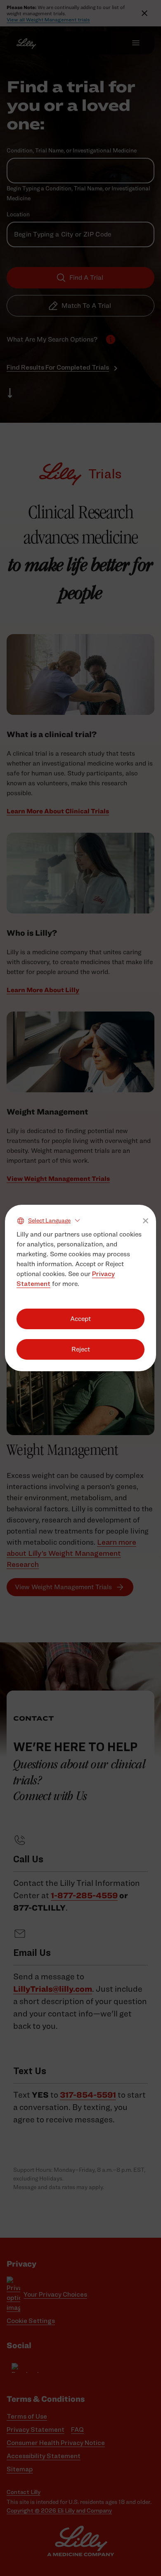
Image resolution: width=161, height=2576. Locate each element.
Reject (81, 1349)
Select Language (49, 1220)
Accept (80, 1319)
